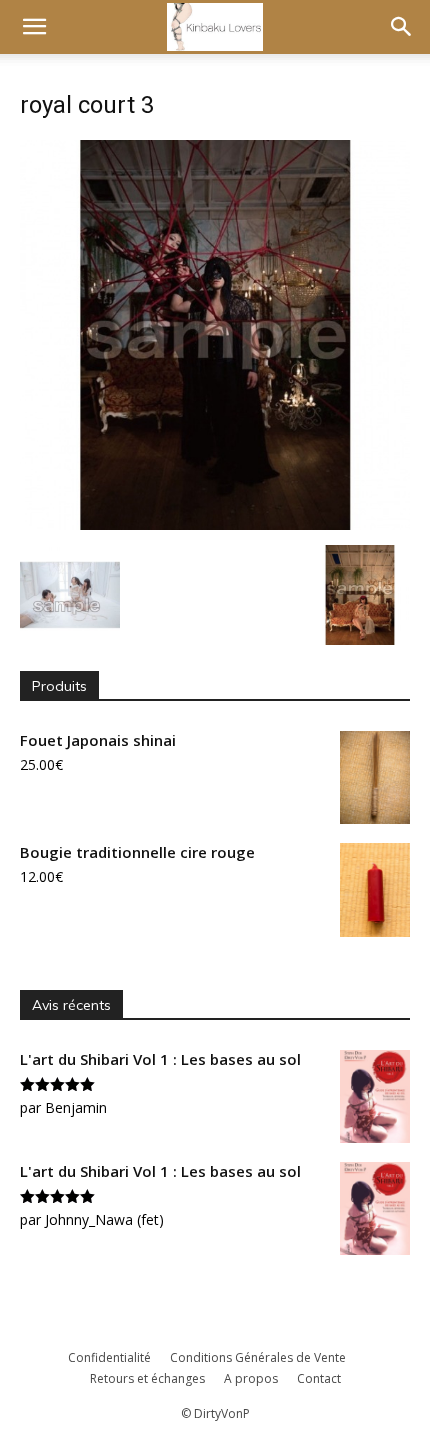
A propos (251, 1378)
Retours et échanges (147, 1378)
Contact (319, 1378)
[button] (34, 27)
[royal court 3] (215, 524)
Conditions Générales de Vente (258, 1357)
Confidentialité (109, 1357)
